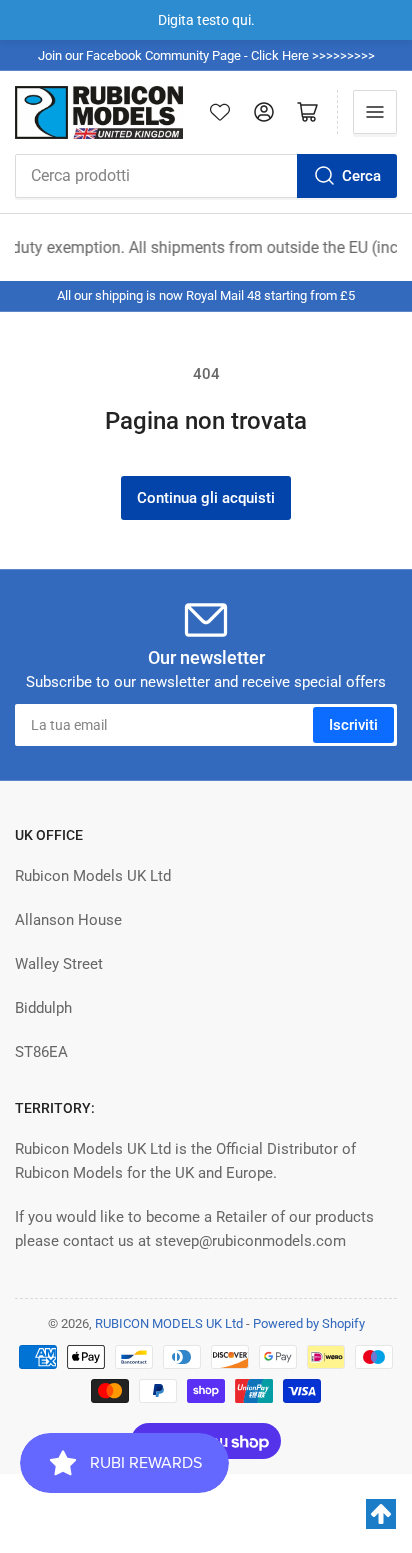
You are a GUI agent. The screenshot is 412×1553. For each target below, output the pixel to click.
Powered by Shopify (309, 1323)
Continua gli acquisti (206, 498)
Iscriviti (353, 725)
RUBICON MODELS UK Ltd (169, 1323)
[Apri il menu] (375, 112)
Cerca (361, 176)
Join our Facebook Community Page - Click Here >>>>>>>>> (206, 55)
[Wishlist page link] (220, 112)
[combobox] (206, 176)
